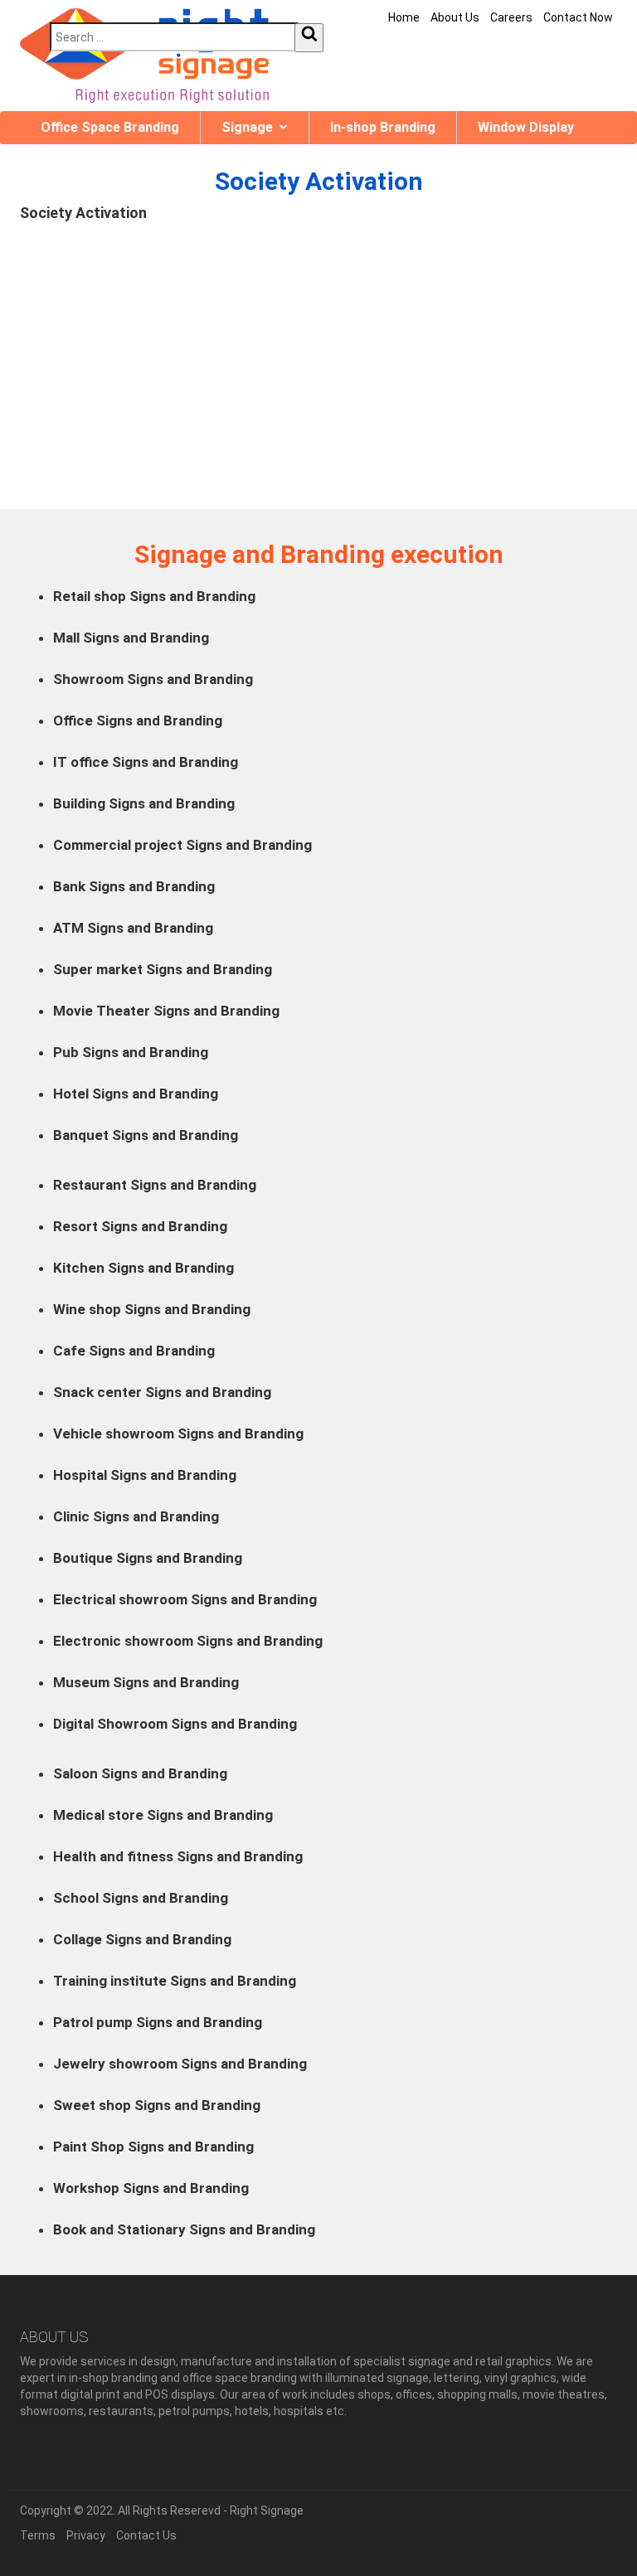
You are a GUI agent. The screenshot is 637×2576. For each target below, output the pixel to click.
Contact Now (578, 17)
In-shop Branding (383, 127)
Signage (247, 127)
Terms (38, 2535)
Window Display (526, 127)
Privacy (86, 2535)
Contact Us (146, 2535)
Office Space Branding (110, 127)
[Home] (144, 56)
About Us (455, 17)
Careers (511, 17)
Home (404, 17)
